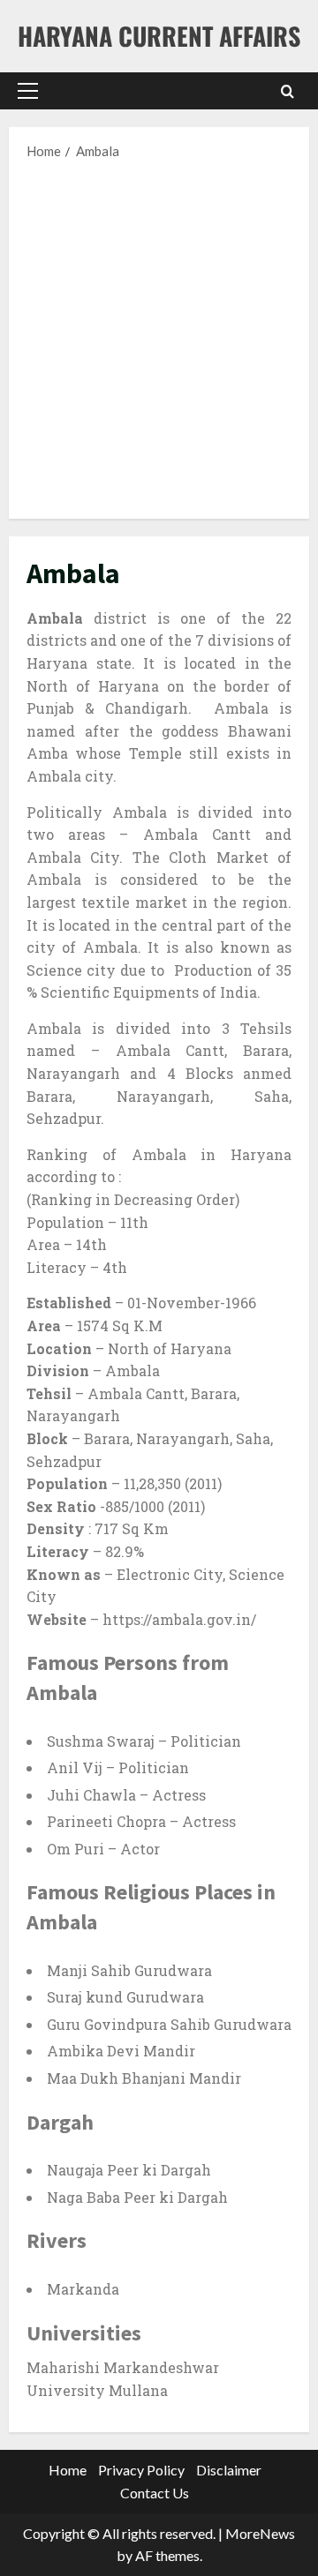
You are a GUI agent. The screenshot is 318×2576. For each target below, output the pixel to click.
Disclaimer (229, 2470)
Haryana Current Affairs (159, 36)
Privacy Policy (141, 2470)
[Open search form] (288, 91)
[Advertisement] (159, 338)
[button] (28, 91)
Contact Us (155, 2493)
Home (68, 2470)
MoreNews (260, 2533)
